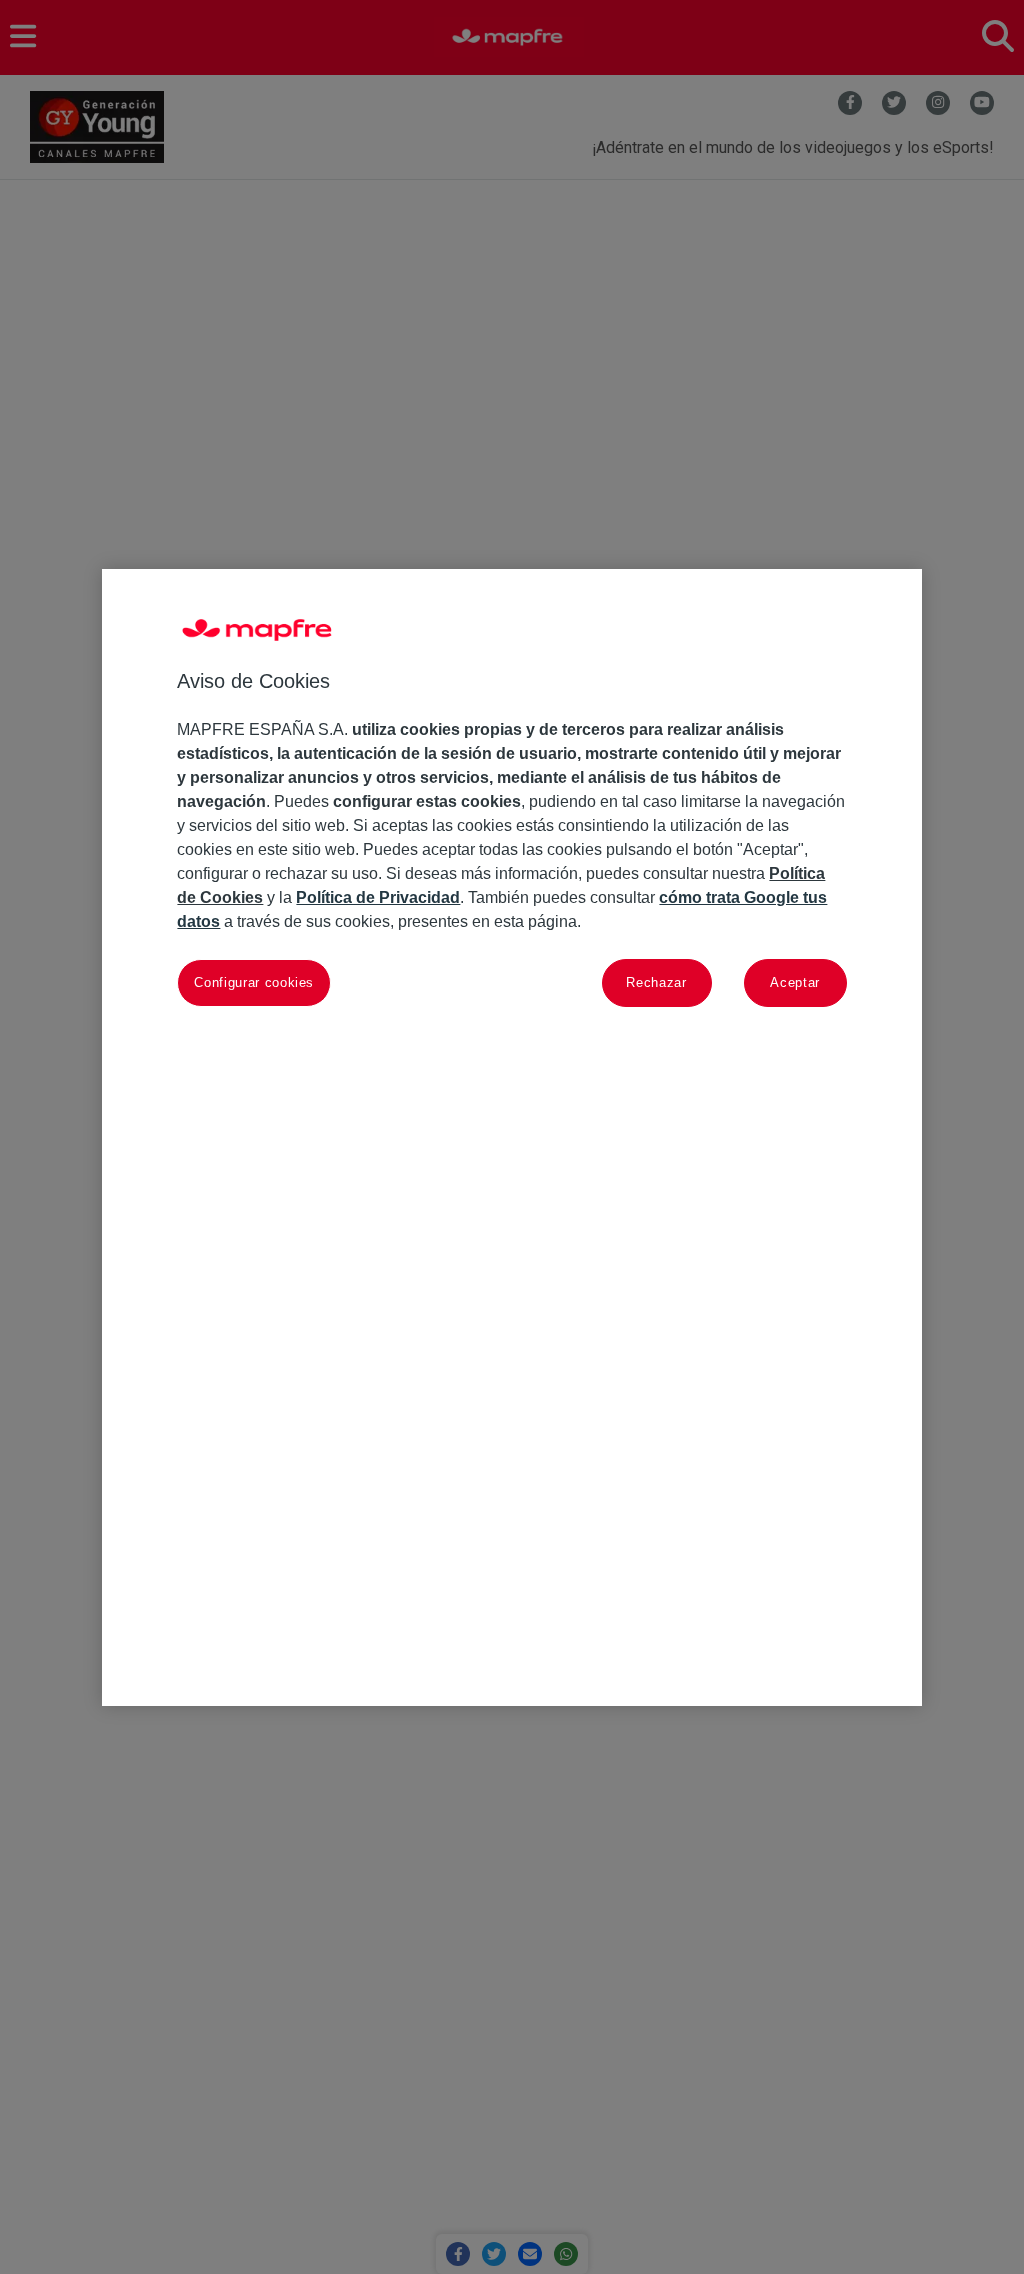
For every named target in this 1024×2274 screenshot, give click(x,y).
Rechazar (656, 982)
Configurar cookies (254, 982)
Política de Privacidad (378, 897)
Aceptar (795, 982)
